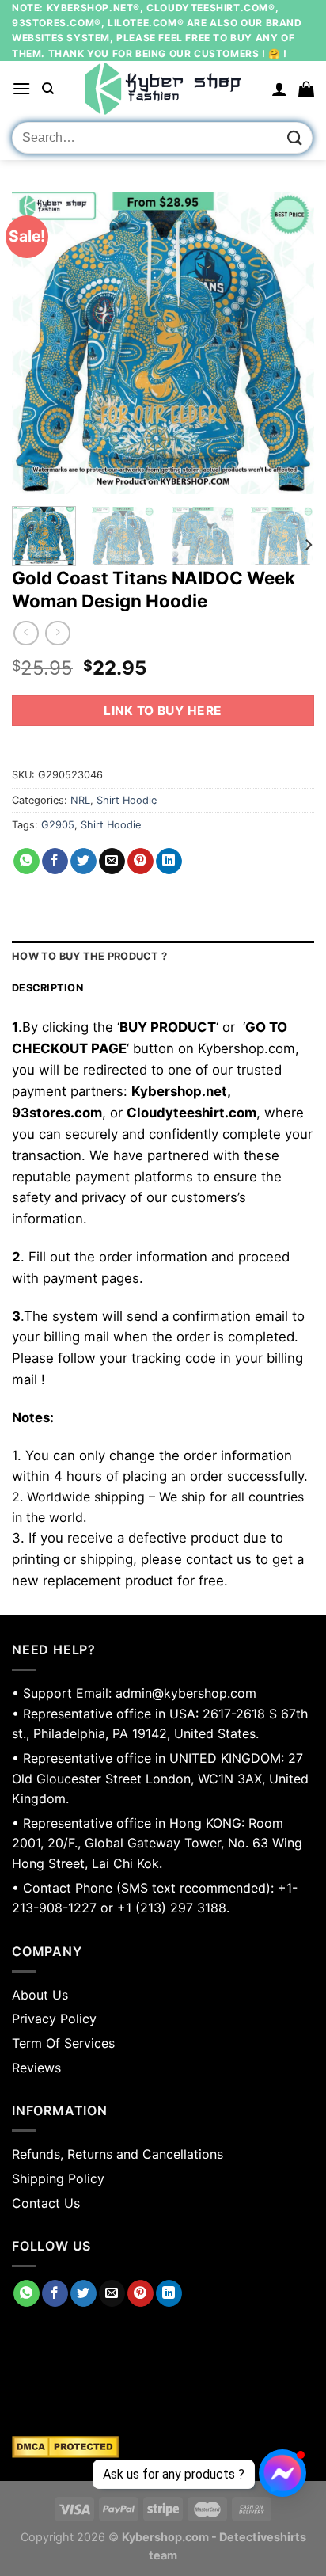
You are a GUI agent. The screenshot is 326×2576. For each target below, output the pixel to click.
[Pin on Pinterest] (140, 862)
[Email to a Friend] (112, 862)
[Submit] (295, 138)
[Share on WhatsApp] (27, 862)
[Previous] (38, 343)
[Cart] (306, 89)
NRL (80, 800)
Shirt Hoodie (127, 800)
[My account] (279, 89)
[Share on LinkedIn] (169, 862)
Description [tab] (47, 988)
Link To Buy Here (163, 711)
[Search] (48, 89)
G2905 (58, 825)
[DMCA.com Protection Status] (163, 2447)
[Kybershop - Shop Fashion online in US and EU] (163, 89)
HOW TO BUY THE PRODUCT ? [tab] (89, 956)
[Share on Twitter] (83, 862)
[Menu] (21, 88)
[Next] (288, 343)
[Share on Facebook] (55, 862)
